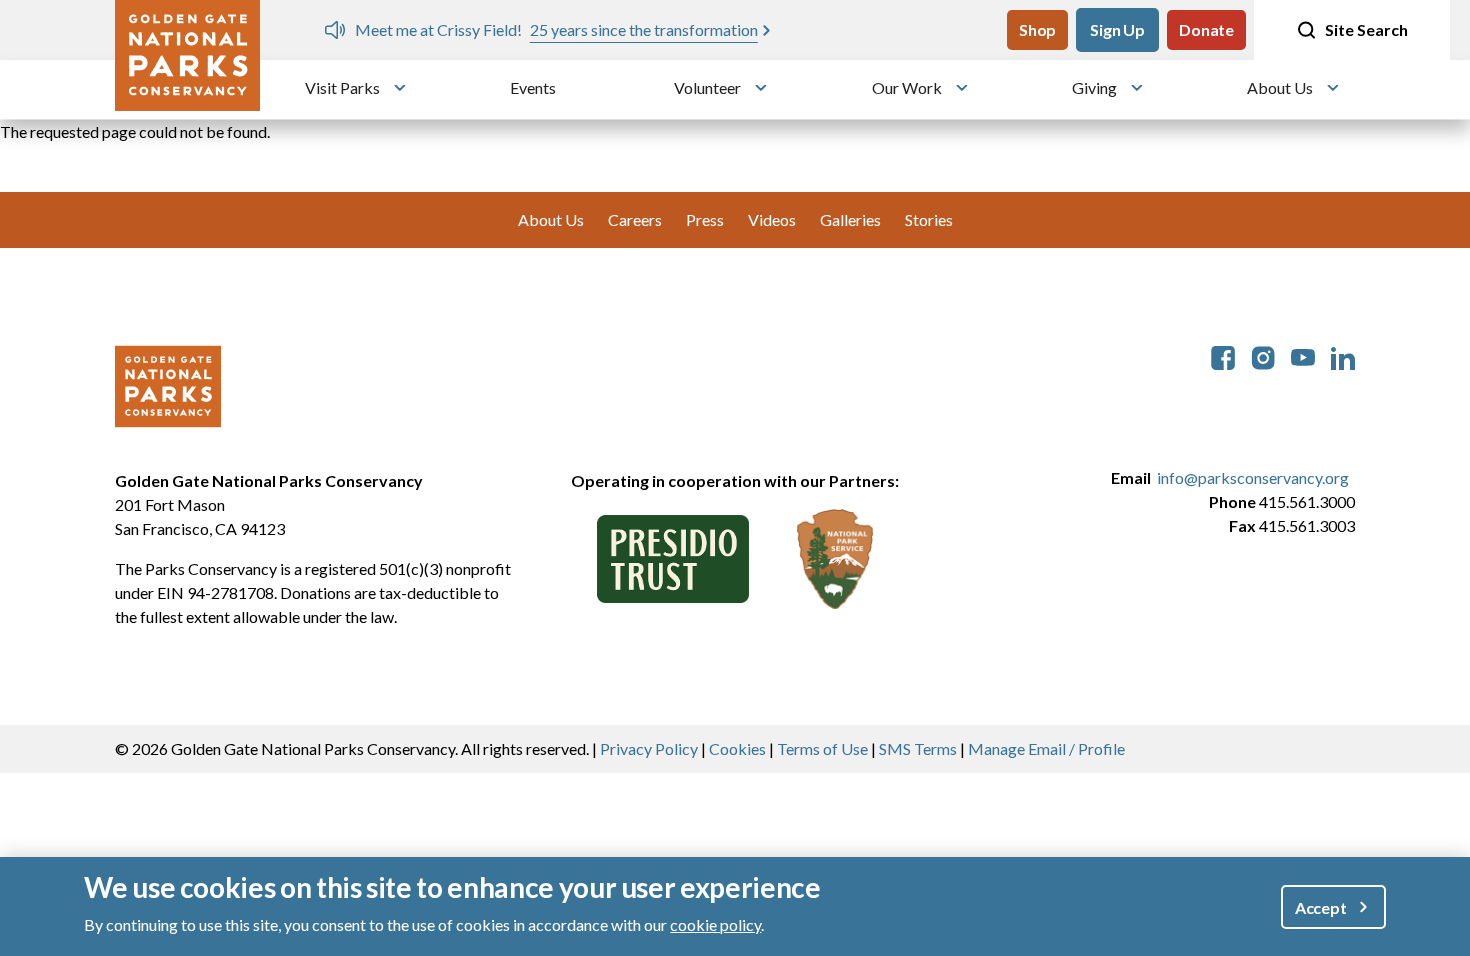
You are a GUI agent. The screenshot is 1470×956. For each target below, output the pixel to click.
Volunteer (707, 87)
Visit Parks (342, 87)
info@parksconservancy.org (1253, 477)
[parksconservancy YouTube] (1303, 355)
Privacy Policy (649, 748)
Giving (1094, 87)
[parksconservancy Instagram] (1263, 355)
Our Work (907, 87)
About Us (1280, 87)
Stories (929, 219)
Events (533, 87)
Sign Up (1117, 29)
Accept (1321, 906)
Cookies (737, 748)
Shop (1037, 29)
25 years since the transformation (644, 29)
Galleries (850, 219)
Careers (635, 219)
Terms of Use (822, 748)
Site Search (1366, 29)
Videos (772, 219)
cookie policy (715, 924)
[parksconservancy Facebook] (1223, 355)
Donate (1206, 29)
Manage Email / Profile (1046, 748)
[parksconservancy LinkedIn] (1343, 355)
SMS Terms (918, 748)
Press (705, 219)
